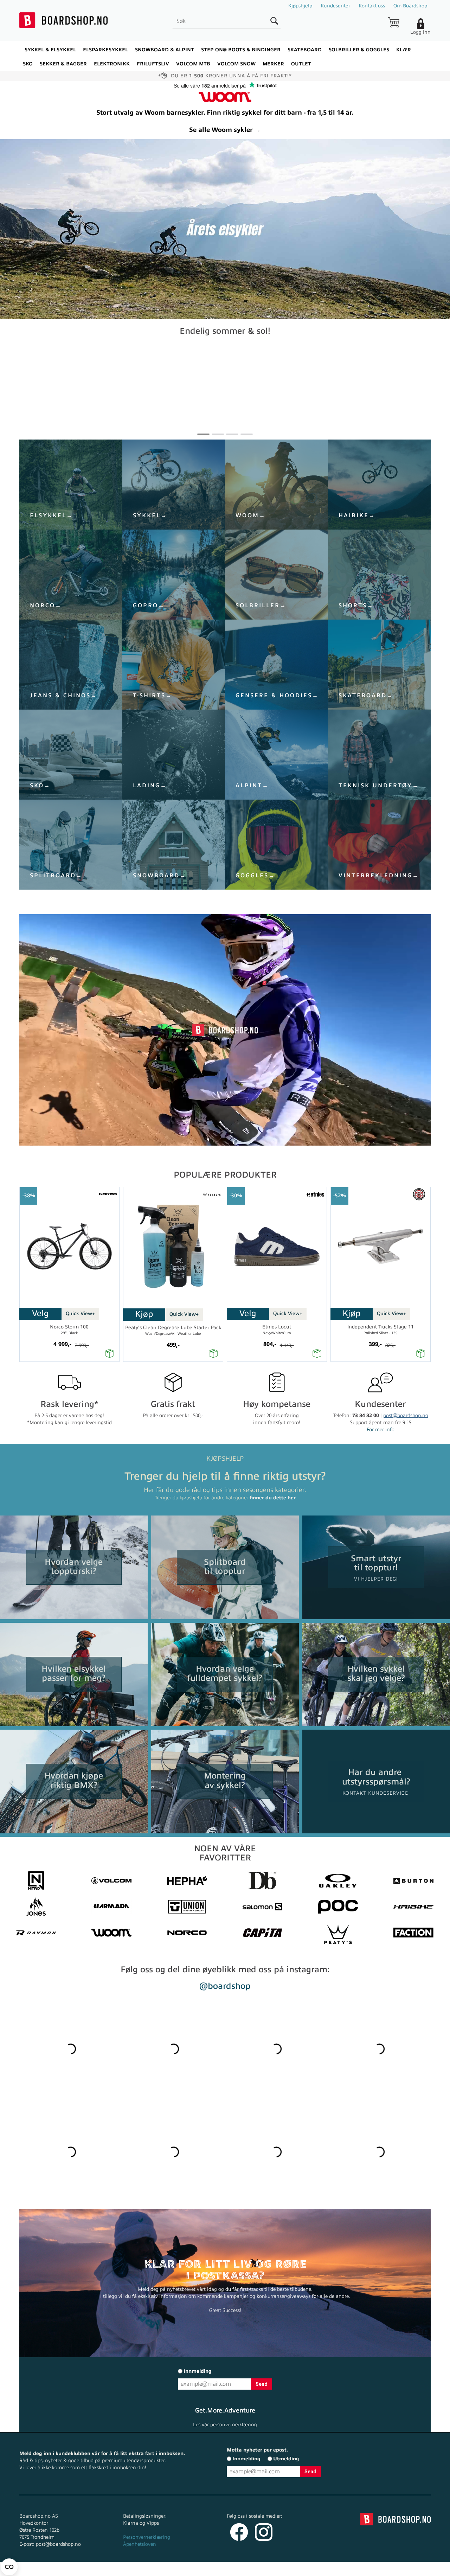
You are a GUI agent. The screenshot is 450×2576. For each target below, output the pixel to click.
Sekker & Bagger (63, 64)
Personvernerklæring (147, 2537)
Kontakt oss (372, 6)
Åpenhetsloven (140, 2544)
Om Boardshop (410, 6)
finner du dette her (273, 1498)
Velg (40, 1313)
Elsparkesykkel (105, 50)
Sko (28, 64)
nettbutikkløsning (300, 2569)
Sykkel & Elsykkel (50, 50)
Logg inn (420, 32)
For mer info (381, 1430)
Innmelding (198, 2371)
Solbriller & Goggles (359, 50)
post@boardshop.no (406, 1415)
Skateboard (305, 50)
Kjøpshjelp (300, 6)
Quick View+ (80, 1313)
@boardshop (225, 1986)
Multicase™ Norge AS (366, 2569)
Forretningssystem (251, 2569)
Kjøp (144, 1314)
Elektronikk (112, 64)
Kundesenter (335, 6)
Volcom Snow (236, 64)
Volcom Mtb (193, 64)
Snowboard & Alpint (165, 50)
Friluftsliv (153, 64)
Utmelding (286, 2459)
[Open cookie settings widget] (9, 2567)
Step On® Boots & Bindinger (241, 50)
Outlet (301, 64)
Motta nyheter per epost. (257, 2450)
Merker (273, 64)
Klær (404, 50)
